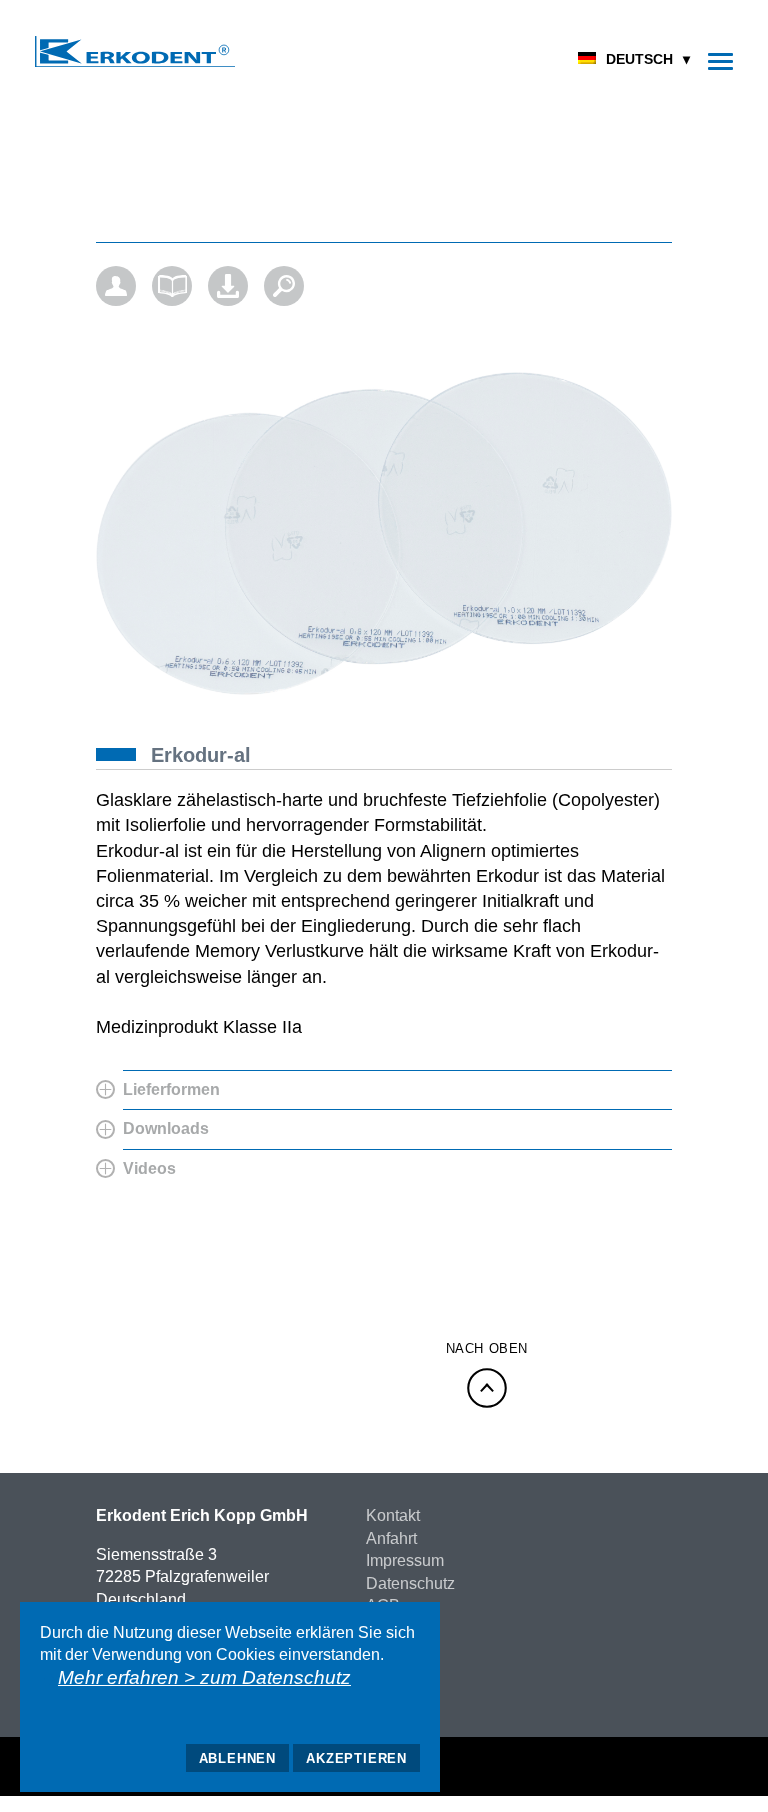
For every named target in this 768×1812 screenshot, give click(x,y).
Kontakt (393, 1515)
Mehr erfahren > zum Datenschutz (204, 1677)
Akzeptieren (356, 1758)
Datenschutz (410, 1583)
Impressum (405, 1560)
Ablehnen (238, 1758)
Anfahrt (391, 1538)
